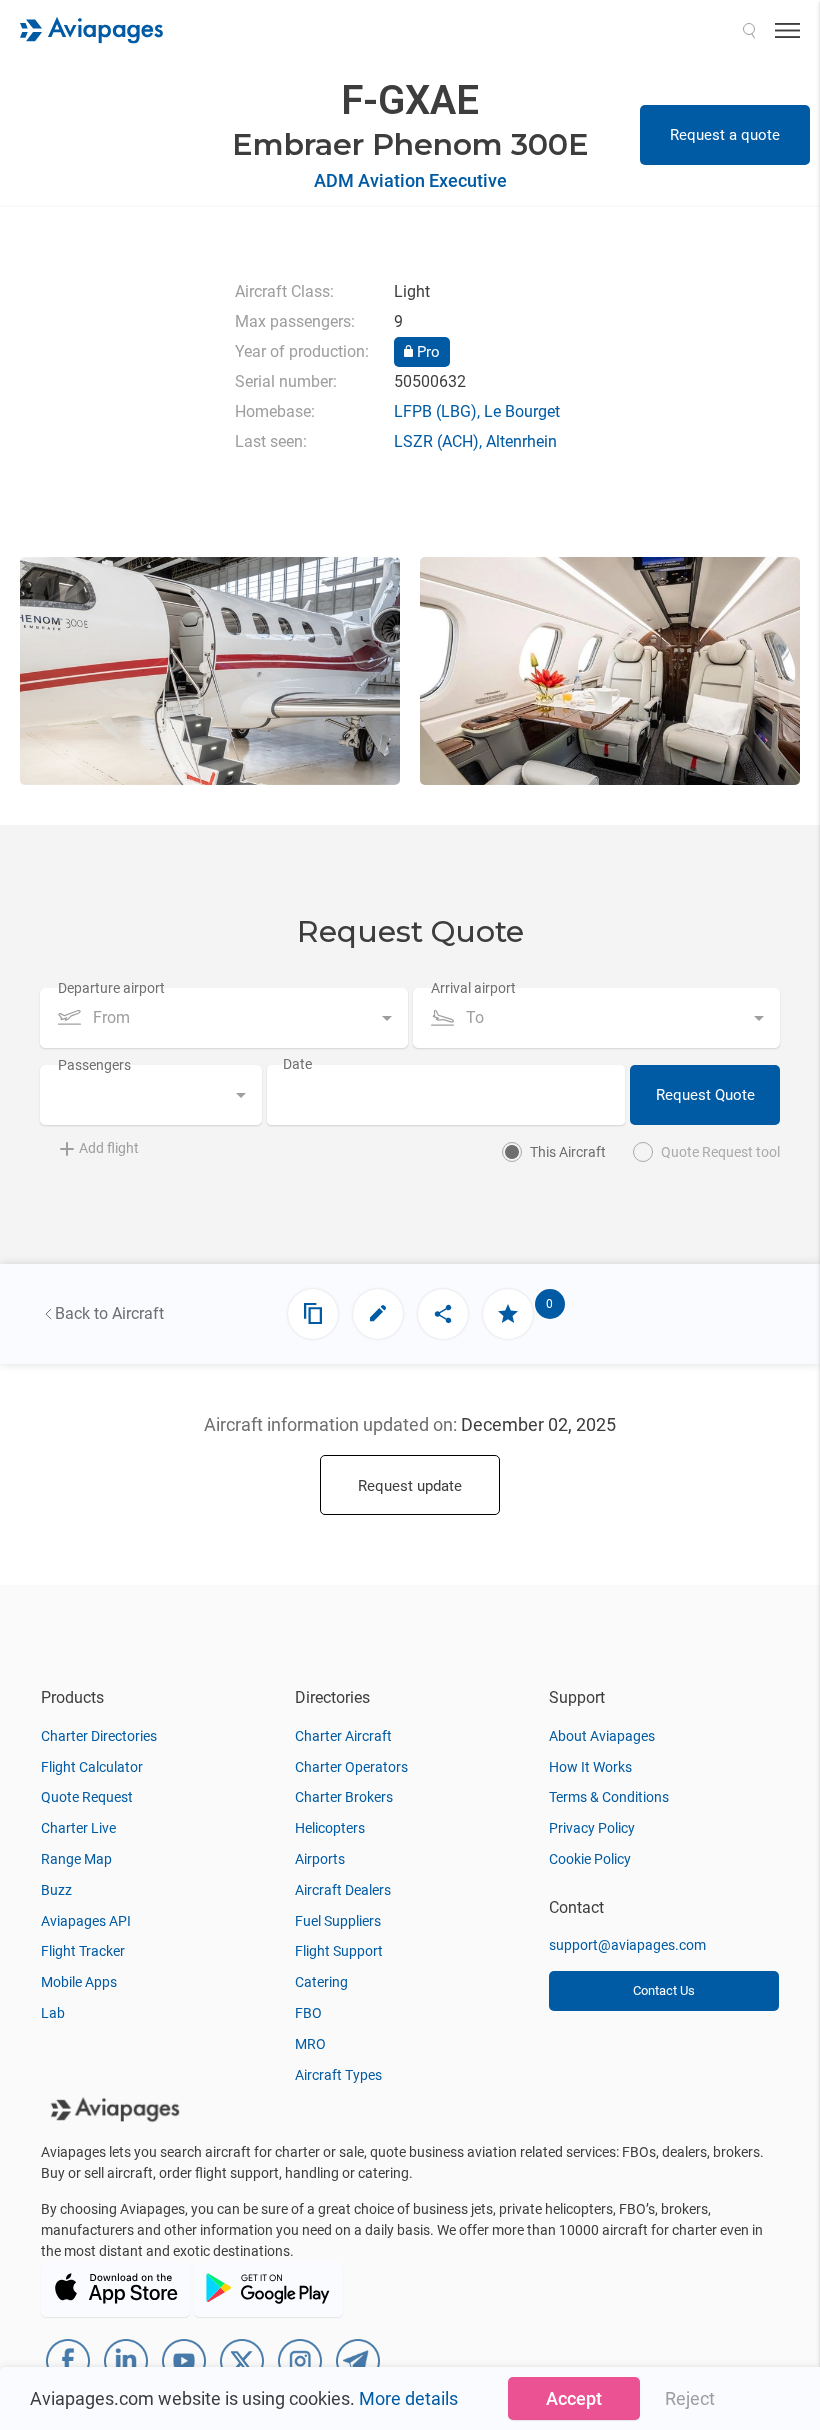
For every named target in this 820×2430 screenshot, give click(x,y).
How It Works (590, 1767)
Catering (321, 1982)
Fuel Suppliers (338, 1921)
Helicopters (330, 1828)
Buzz (56, 1890)
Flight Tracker (83, 1951)
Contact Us (664, 1990)
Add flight (109, 1148)
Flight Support (339, 1951)
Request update (410, 1486)
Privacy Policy (592, 1828)
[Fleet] (313, 1314)
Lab (53, 2013)
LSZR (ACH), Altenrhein (475, 441)
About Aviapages (602, 1736)
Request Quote (705, 1095)
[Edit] (378, 1314)
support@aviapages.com (627, 1945)
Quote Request (87, 1797)
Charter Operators (351, 1767)
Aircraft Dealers (343, 1890)
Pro (426, 352)
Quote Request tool (720, 1152)
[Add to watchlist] (508, 1314)
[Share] (443, 1314)
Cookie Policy (590, 1859)
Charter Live (78, 1828)
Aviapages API (86, 1921)
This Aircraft (568, 1152)
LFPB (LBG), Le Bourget (477, 411)
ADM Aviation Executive (410, 180)
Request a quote (725, 135)
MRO (310, 2044)
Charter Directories (99, 1736)
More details (408, 2398)
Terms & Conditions (609, 1797)
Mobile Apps (79, 1982)
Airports (320, 1859)
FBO (308, 2013)
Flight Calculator (92, 1767)
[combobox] (224, 1018)
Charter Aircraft (343, 1736)
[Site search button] (749, 30)
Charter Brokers (344, 1797)
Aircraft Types (338, 2075)
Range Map (76, 1859)
